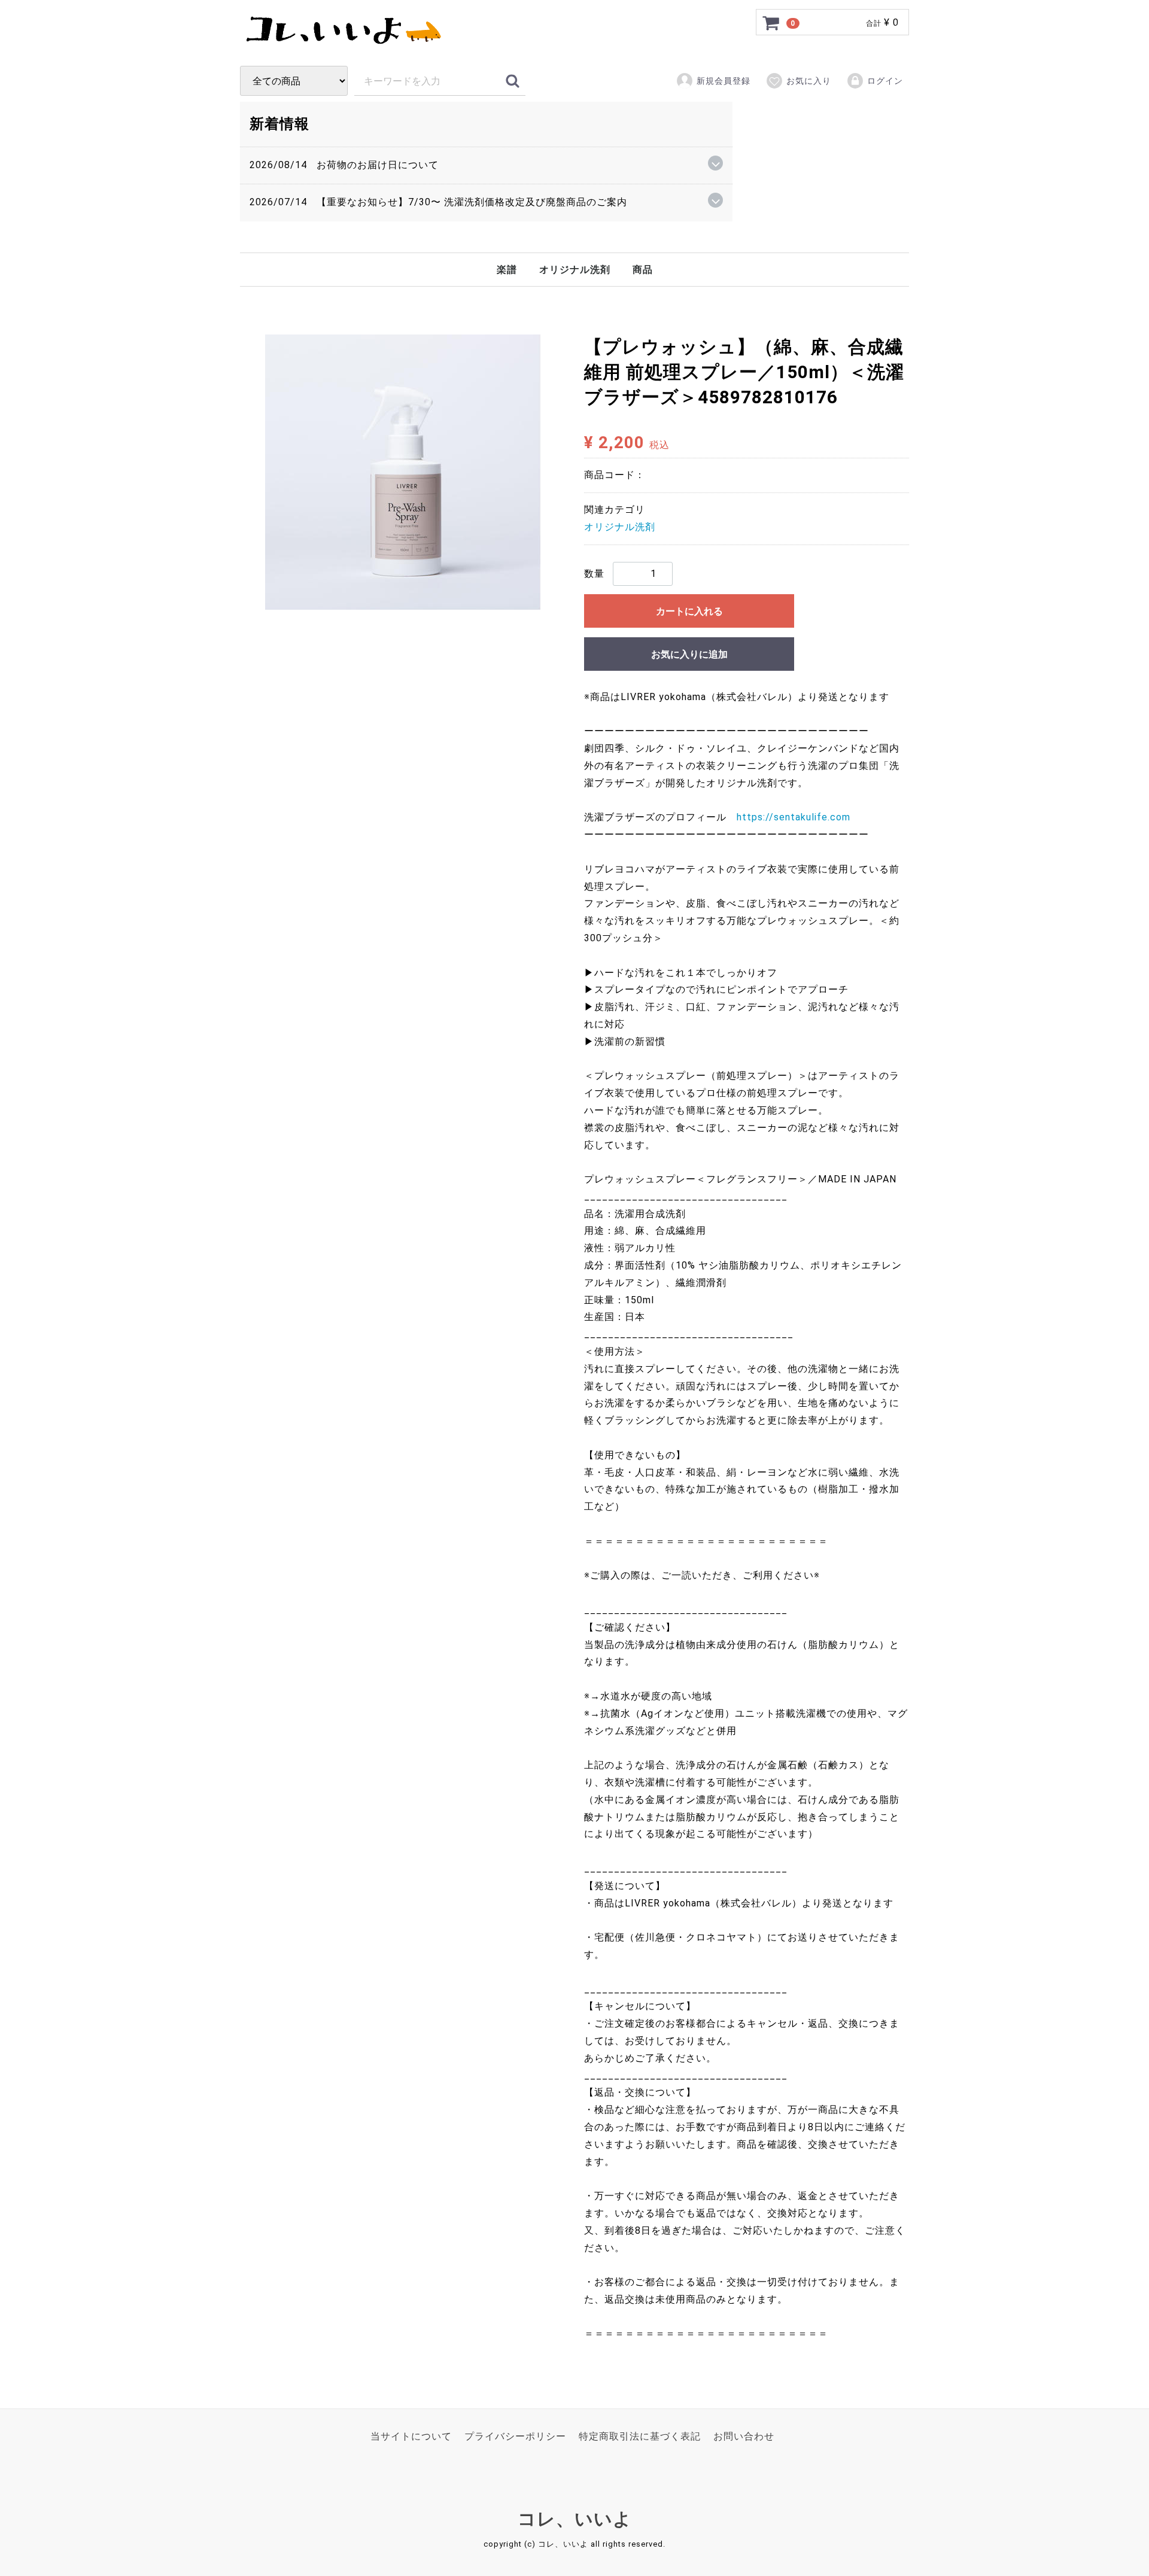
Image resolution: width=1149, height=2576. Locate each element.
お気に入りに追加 (689, 654)
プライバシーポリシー (515, 2436)
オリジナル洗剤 (575, 270)
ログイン (885, 81)
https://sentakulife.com (794, 817)
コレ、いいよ (575, 2519)
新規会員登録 (724, 81)
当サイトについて (411, 2436)
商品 (643, 270)
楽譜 (507, 270)
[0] (771, 23)
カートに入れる (689, 611)
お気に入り (809, 81)
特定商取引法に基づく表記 (640, 2436)
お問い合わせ (744, 2436)
